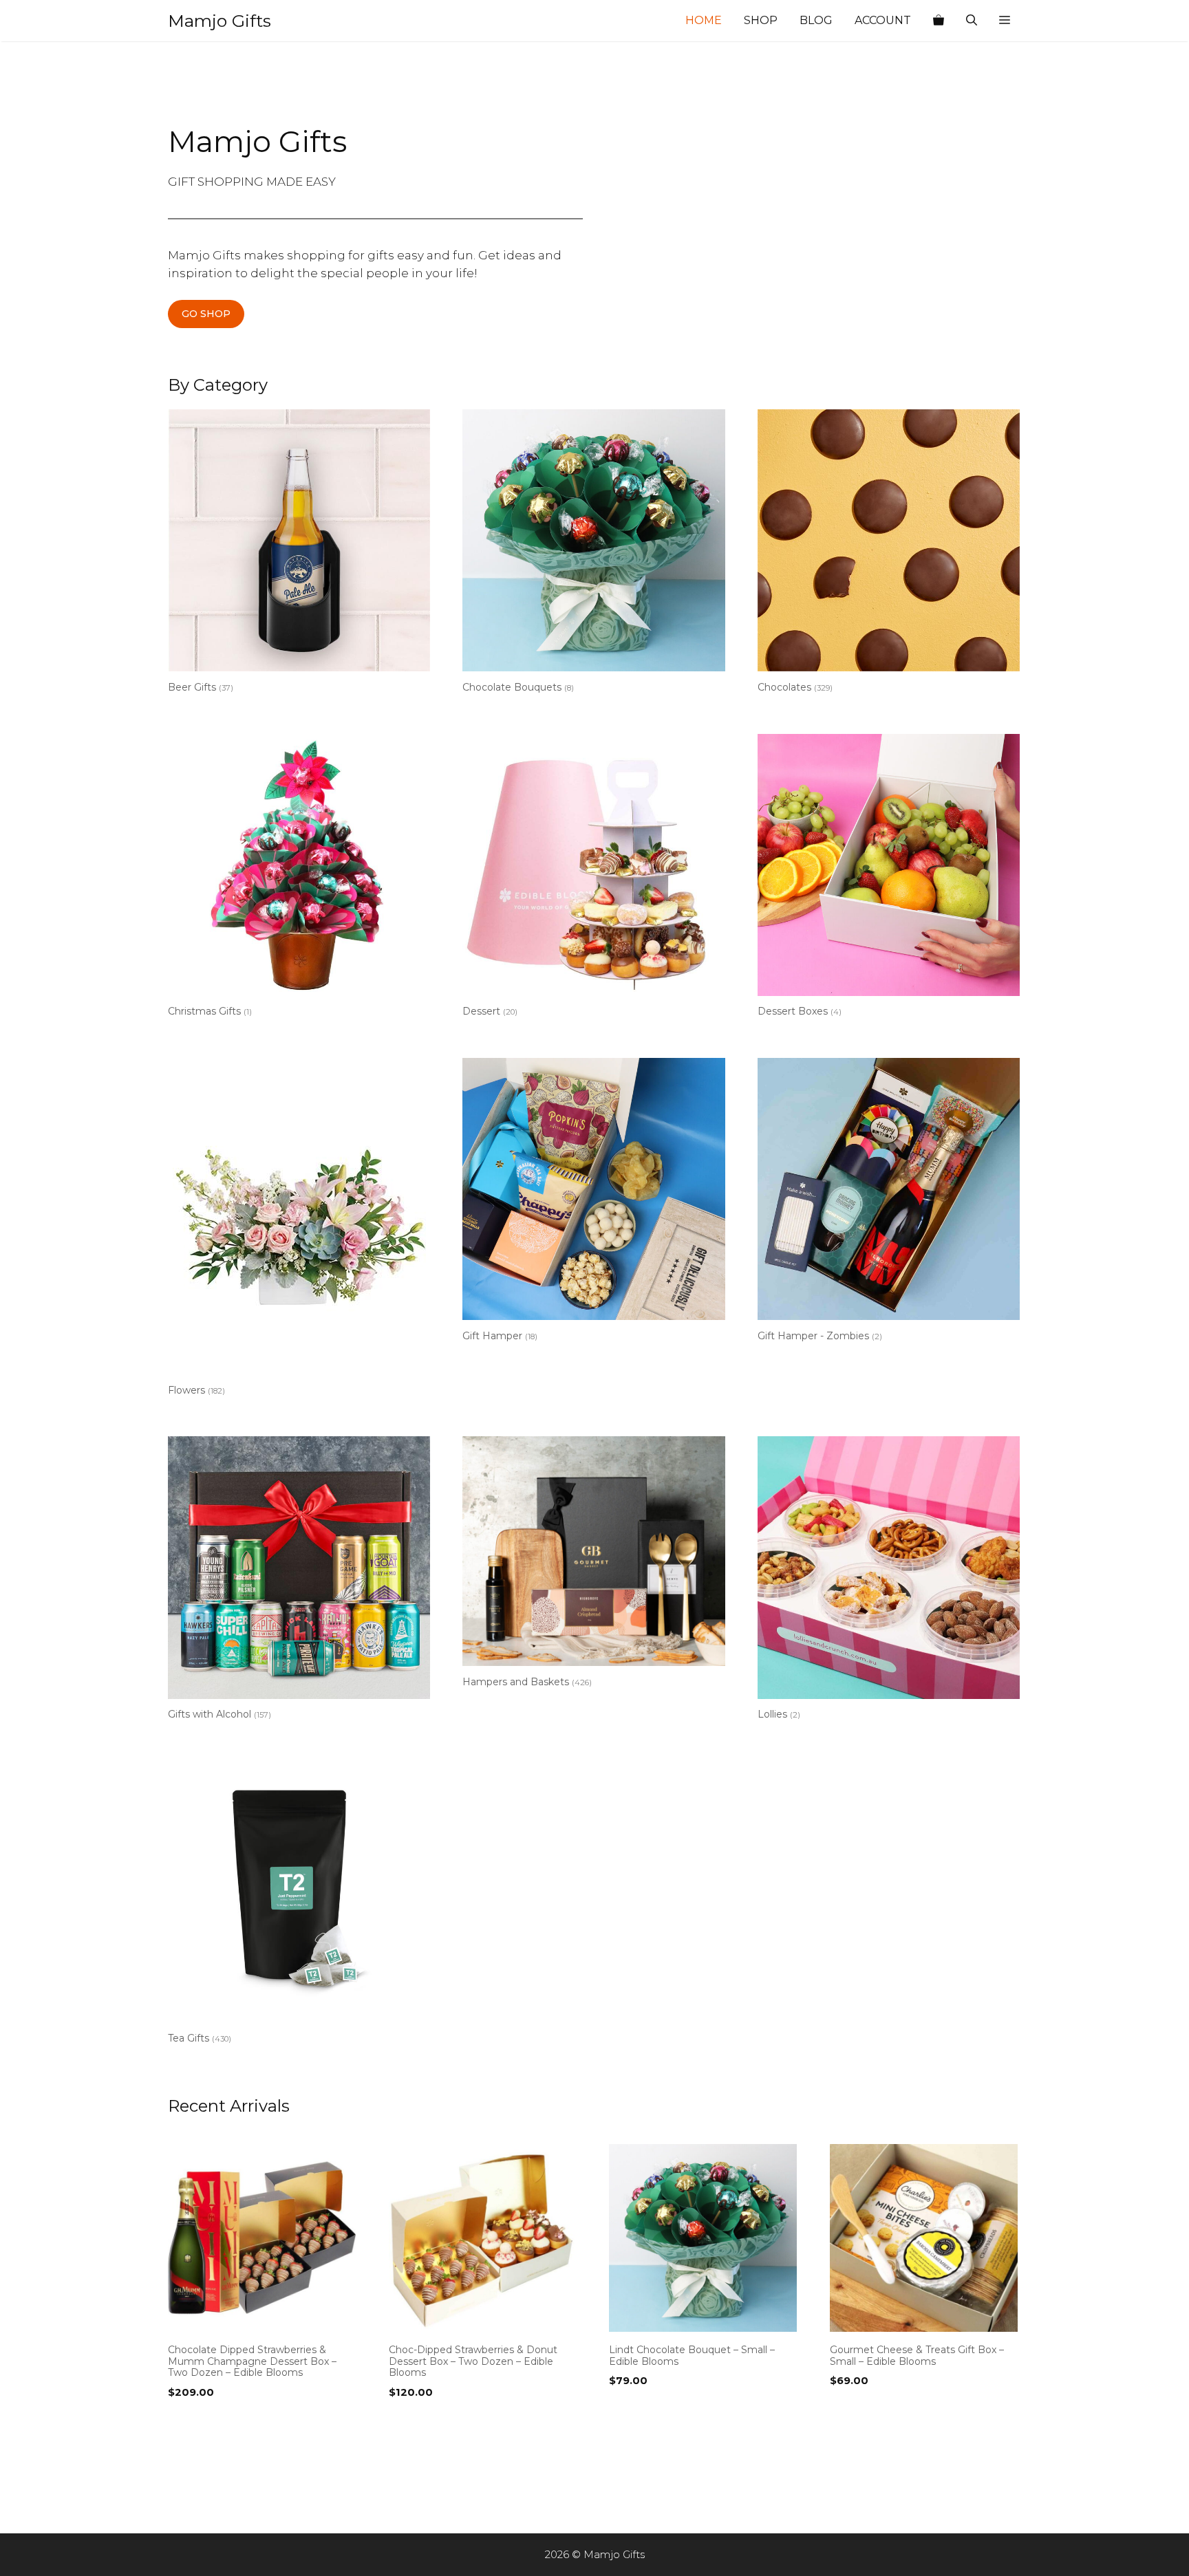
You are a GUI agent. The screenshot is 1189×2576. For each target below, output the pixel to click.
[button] (1005, 21)
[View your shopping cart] (939, 21)
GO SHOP (206, 314)
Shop (761, 20)
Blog (816, 20)
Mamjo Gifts (219, 21)
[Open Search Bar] (972, 21)
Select (188, 2421)
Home (704, 20)
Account (883, 20)
